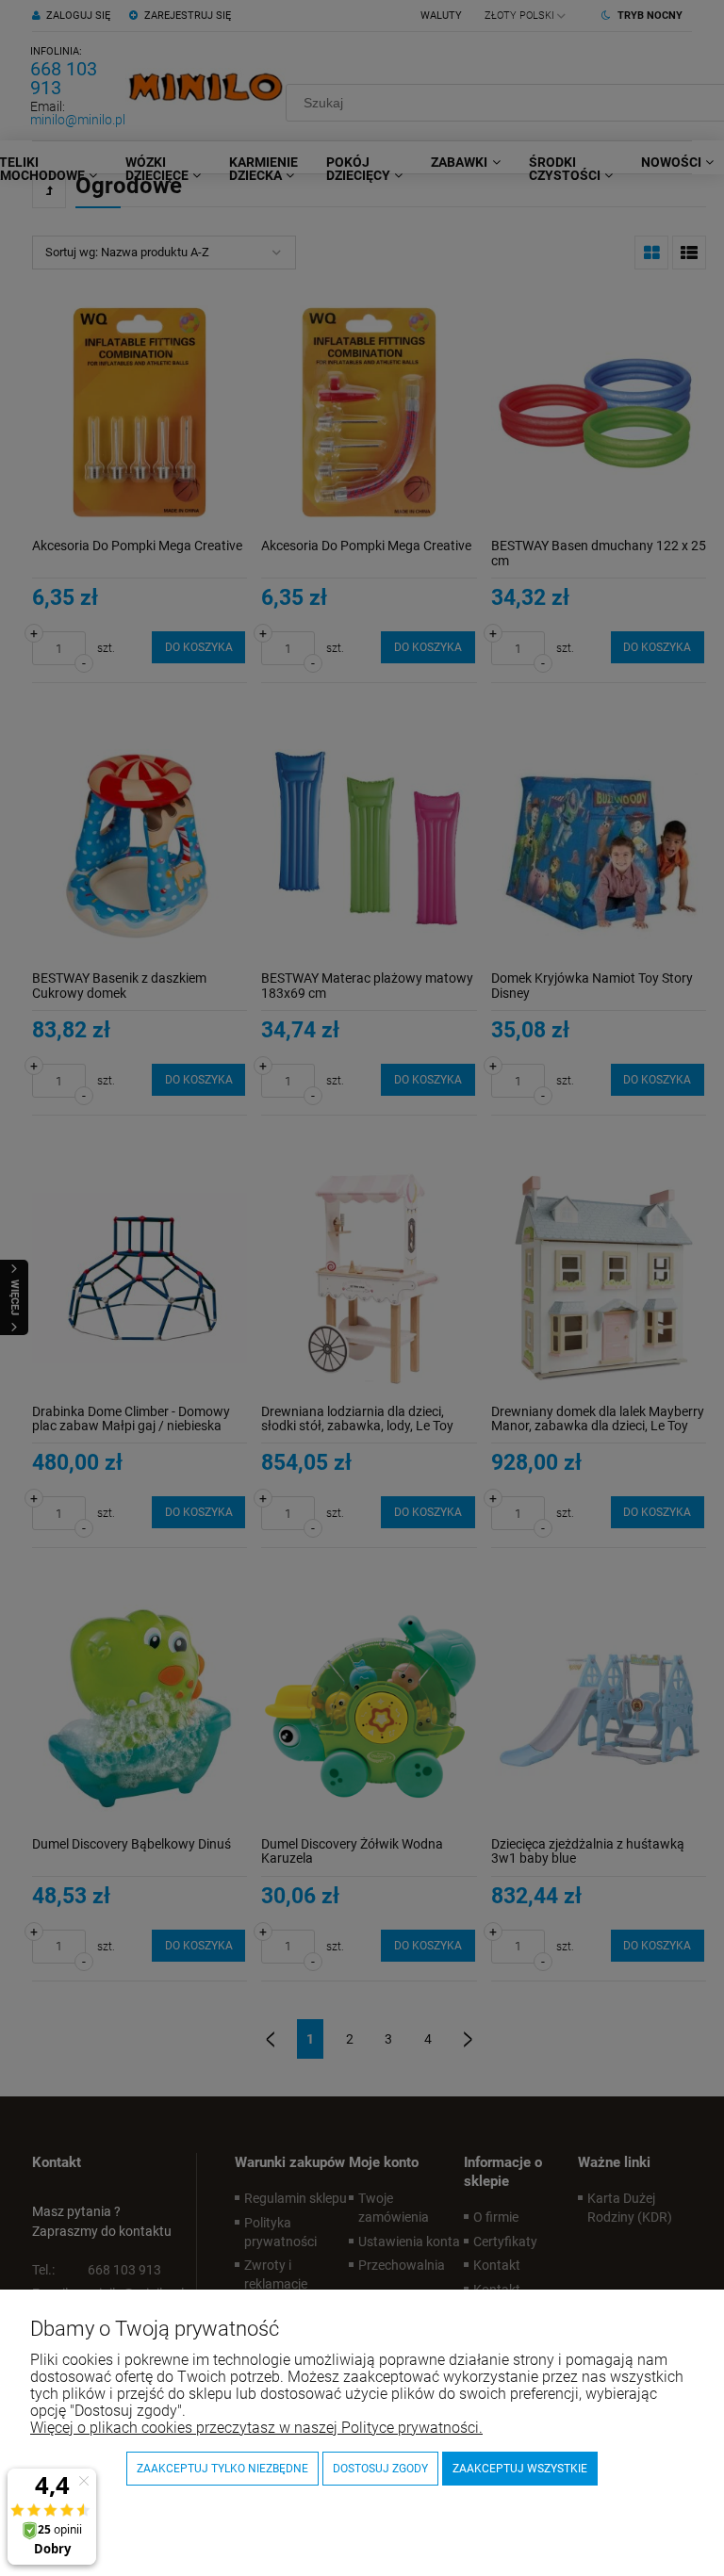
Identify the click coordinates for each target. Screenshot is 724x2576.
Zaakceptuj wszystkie (520, 2469)
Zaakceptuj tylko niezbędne (222, 2469)
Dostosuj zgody (380, 2469)
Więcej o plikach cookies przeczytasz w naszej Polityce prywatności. (256, 2428)
